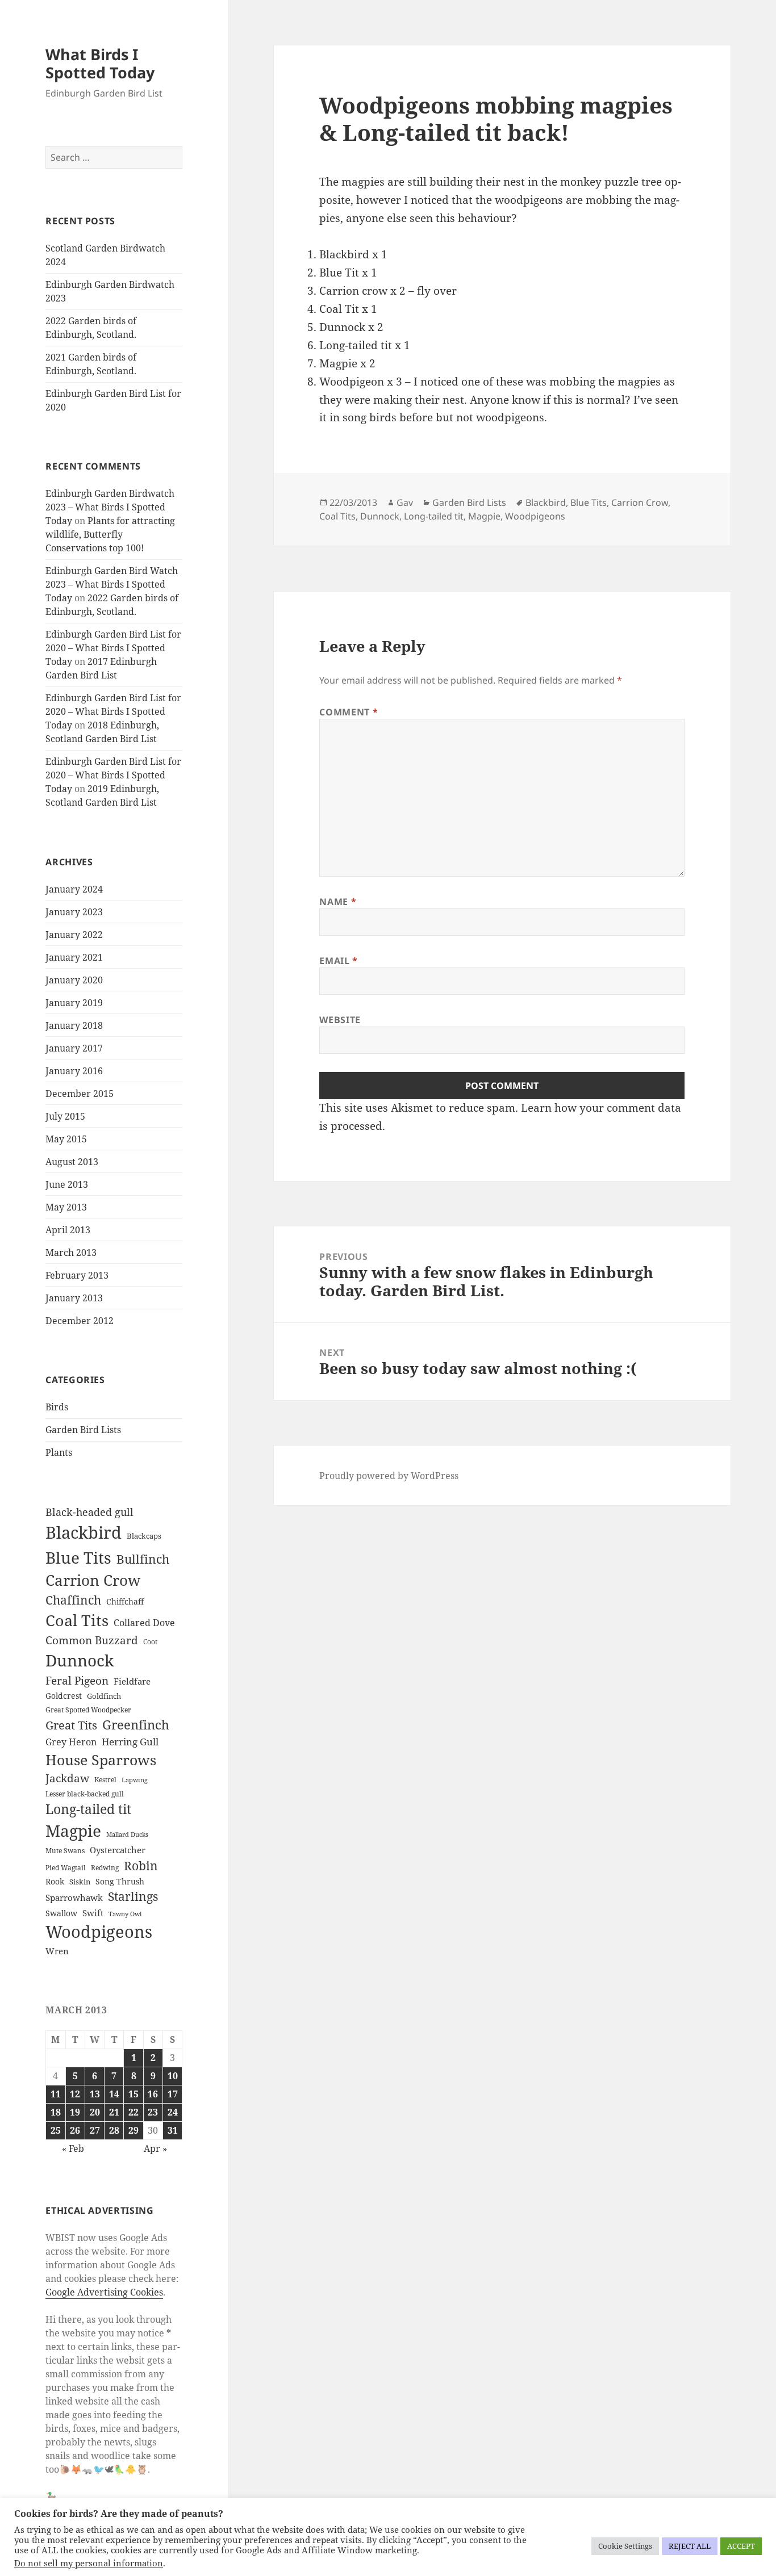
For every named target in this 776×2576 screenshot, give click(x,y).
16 (153, 2094)
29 (133, 2130)
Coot (150, 1642)
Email (338, 961)
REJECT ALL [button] (690, 2546)
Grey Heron (71, 1742)
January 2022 (74, 935)
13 (95, 2094)
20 (95, 2112)
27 (95, 2130)
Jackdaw (67, 1778)
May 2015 (66, 1139)
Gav (405, 502)
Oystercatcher (118, 1850)
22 (133, 2112)
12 (75, 2094)
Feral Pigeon (77, 1681)
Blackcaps (144, 1536)
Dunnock (80, 1660)
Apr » (155, 2148)
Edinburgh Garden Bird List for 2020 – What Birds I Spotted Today (113, 648)
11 (56, 2094)
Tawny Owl (125, 1914)
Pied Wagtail (66, 1868)
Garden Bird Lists (83, 1430)
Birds (57, 1407)
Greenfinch (136, 1725)
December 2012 (80, 1321)
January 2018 (74, 1025)
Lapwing (135, 1780)
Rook (55, 1881)
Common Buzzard (92, 1640)
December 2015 (80, 1094)
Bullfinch (143, 1559)
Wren (57, 1951)
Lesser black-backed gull (85, 1794)
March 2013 (71, 1253)
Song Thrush (120, 1881)
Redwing (105, 1868)
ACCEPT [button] (741, 2546)
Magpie (73, 1831)
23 (153, 2112)
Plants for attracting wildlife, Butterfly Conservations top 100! (110, 534)
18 (56, 2112)
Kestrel (105, 1780)
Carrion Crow (93, 1580)
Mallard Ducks (127, 1834)
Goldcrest (64, 1696)
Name (338, 902)
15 (133, 2094)
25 (56, 2130)
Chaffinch (73, 1600)
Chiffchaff (125, 1601)
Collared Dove (144, 1623)
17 (173, 2094)
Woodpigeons (99, 1932)
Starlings (133, 1896)
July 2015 (65, 1116)
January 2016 (74, 1071)
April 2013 (68, 1230)
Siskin (80, 1882)
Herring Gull (130, 1742)
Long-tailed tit (88, 1809)
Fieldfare (132, 1681)
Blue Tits (78, 1557)
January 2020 (74, 980)
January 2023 (74, 912)
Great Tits (71, 1725)
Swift (93, 1913)
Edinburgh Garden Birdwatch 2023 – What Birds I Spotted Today (110, 507)
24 (173, 2112)
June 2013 (67, 1184)
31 (173, 2130)
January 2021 (74, 957)
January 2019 (74, 1003)
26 (75, 2130)
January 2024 (74, 889)
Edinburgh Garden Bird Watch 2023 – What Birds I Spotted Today (112, 584)
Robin (141, 1865)
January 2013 (74, 1298)
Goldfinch (104, 1696)
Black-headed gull (89, 1512)
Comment (349, 712)
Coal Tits (77, 1620)
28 (114, 2130)
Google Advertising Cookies (104, 2292)
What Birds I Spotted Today (100, 63)
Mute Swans (65, 1851)
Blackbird (84, 1532)
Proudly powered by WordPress (389, 1476)
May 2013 (66, 1207)
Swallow (61, 1913)
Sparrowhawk (74, 1898)
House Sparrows (101, 1760)
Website (340, 1020)
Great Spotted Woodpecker (88, 1710)
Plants (59, 1452)
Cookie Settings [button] (625, 2546)
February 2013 (77, 1275)
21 (114, 2112)
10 (173, 2076)
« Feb (73, 2148)
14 (114, 2094)
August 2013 (72, 1162)
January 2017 (74, 1048)
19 (75, 2112)
